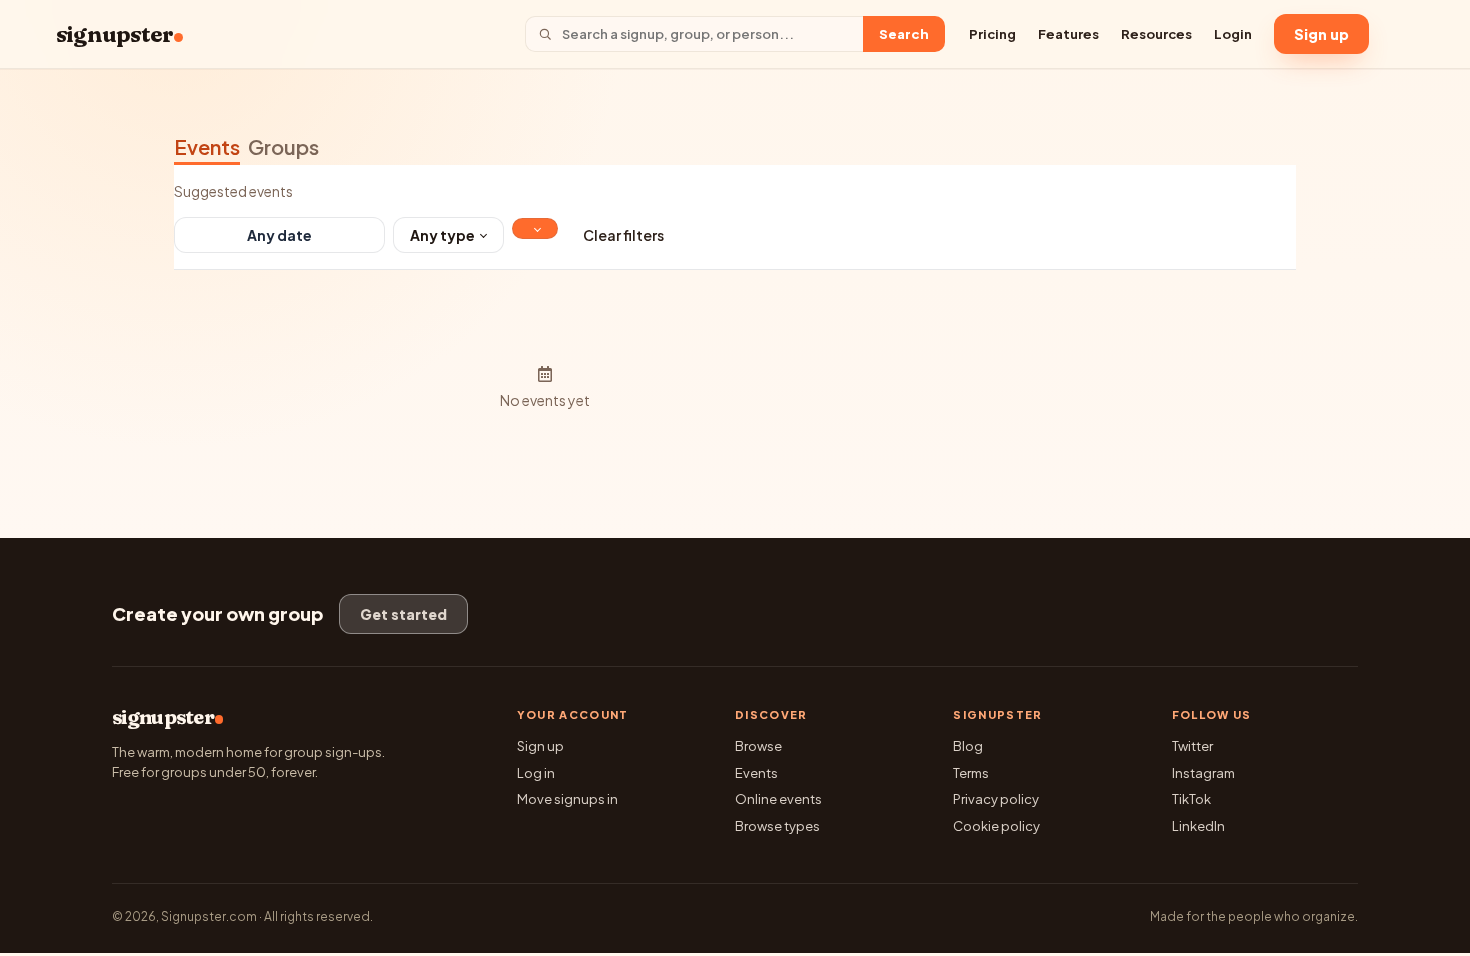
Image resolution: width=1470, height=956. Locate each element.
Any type (442, 235)
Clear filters (623, 235)
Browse (758, 746)
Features (1068, 34)
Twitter (1192, 746)
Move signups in (567, 799)
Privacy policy (996, 799)
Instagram (1203, 773)
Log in (536, 773)
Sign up (1321, 34)
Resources (1156, 34)
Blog (968, 746)
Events (207, 146)
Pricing (992, 34)
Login (1233, 34)
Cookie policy (996, 826)
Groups (283, 146)
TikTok (1191, 799)
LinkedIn (1198, 826)
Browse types (777, 826)
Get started (403, 614)
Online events (778, 799)
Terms (971, 773)
